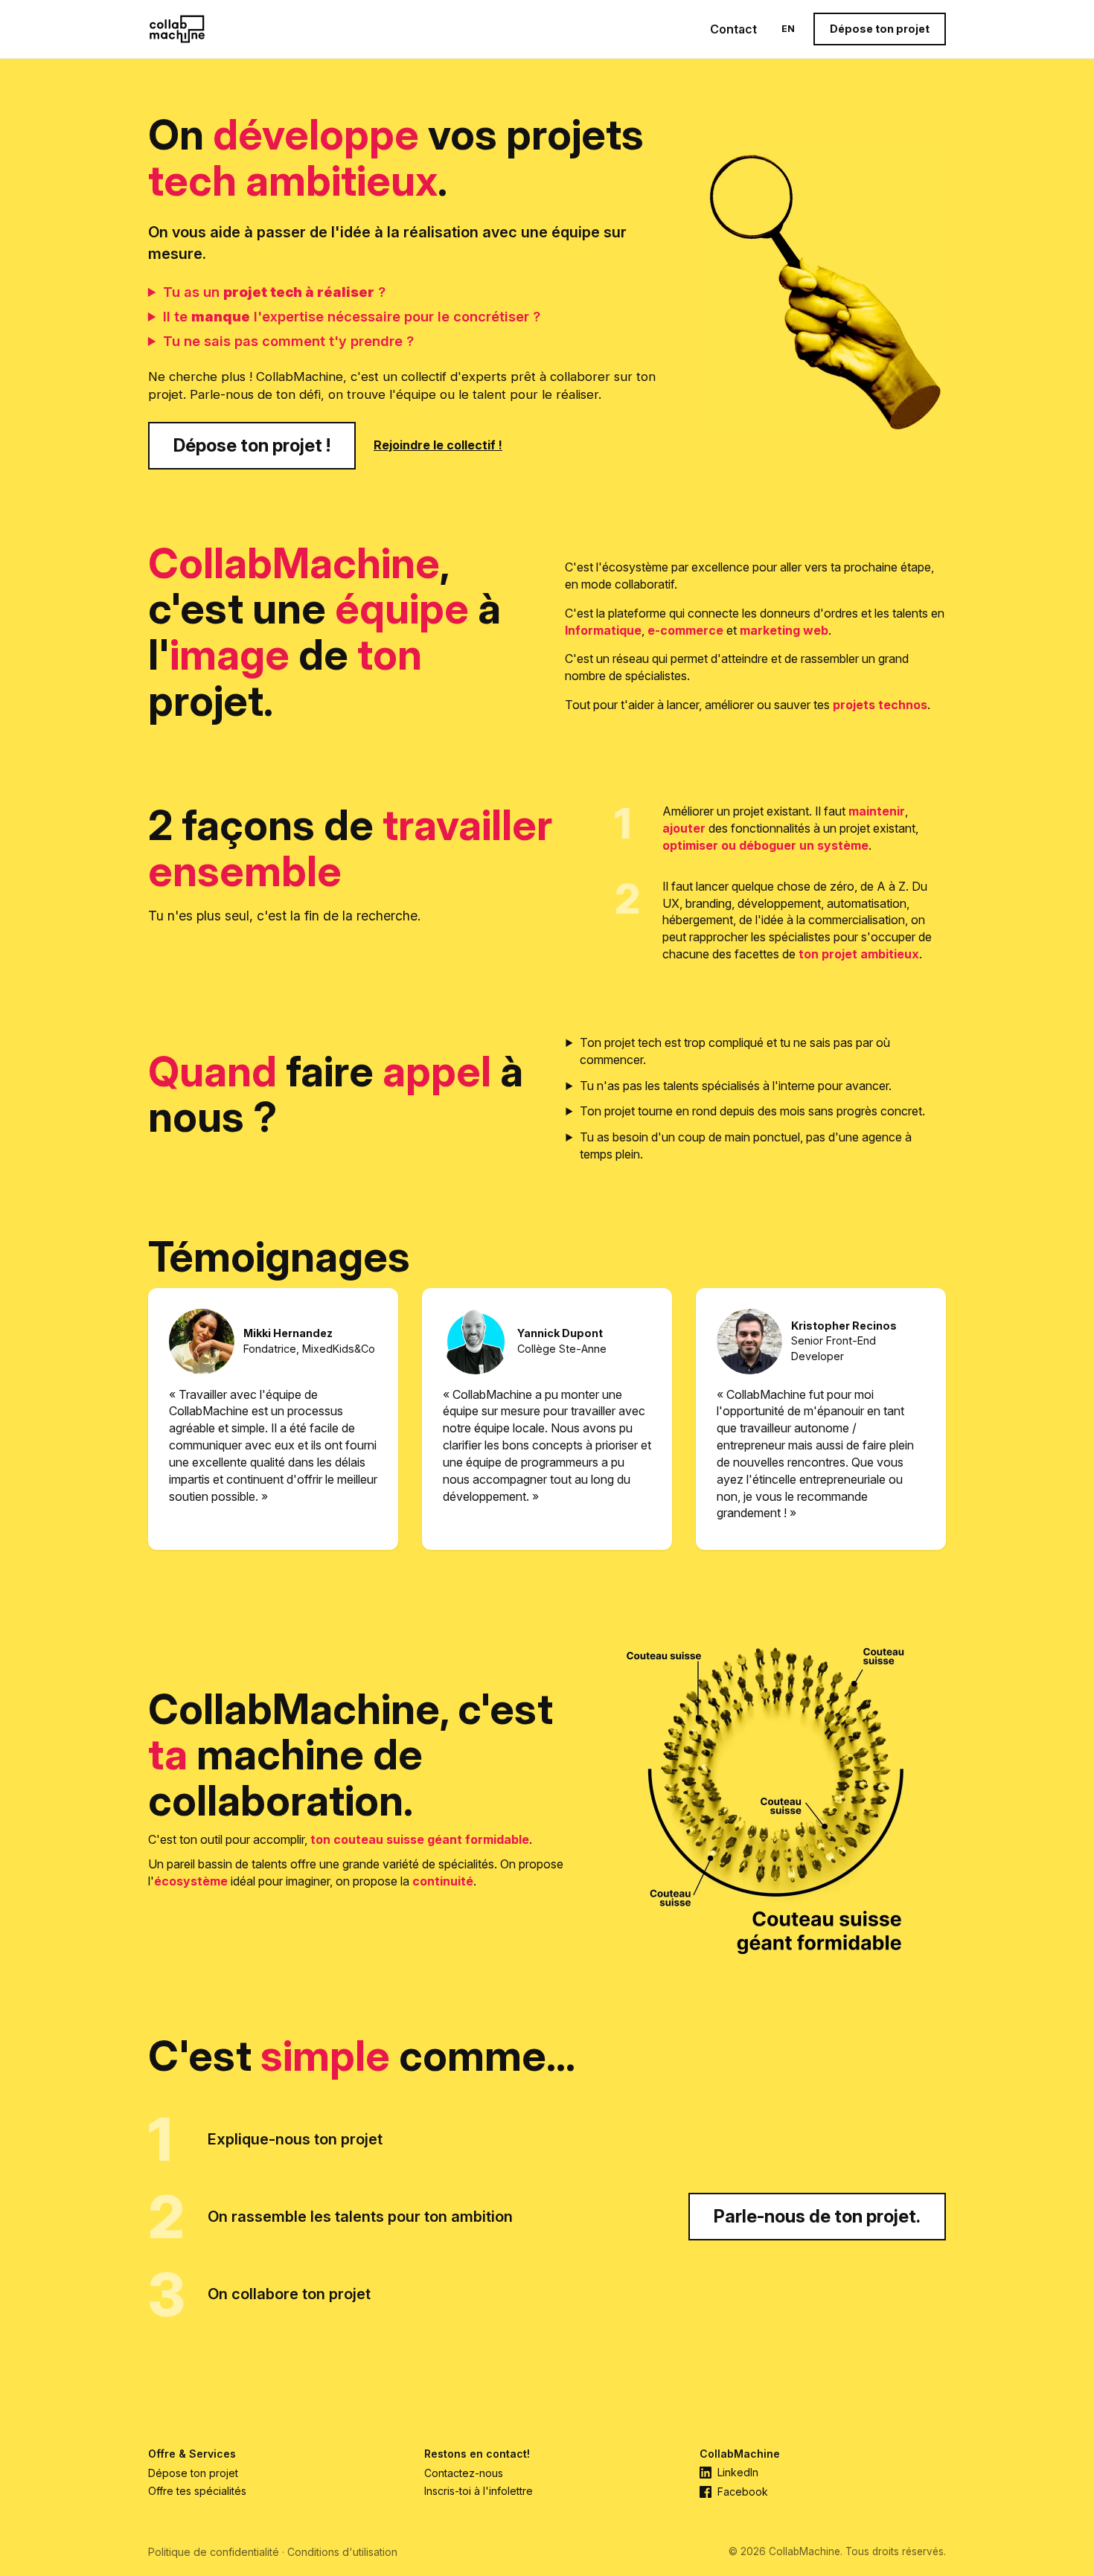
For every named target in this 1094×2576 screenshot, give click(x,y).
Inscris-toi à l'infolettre (479, 2491)
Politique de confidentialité (214, 2552)
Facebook (743, 2492)
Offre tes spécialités (197, 2491)
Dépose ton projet (880, 29)
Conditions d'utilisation (342, 2552)
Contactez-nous (464, 2473)
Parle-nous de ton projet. (817, 2216)
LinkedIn (738, 2473)
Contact (733, 29)
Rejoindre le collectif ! (438, 445)
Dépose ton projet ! (252, 445)
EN (788, 29)
